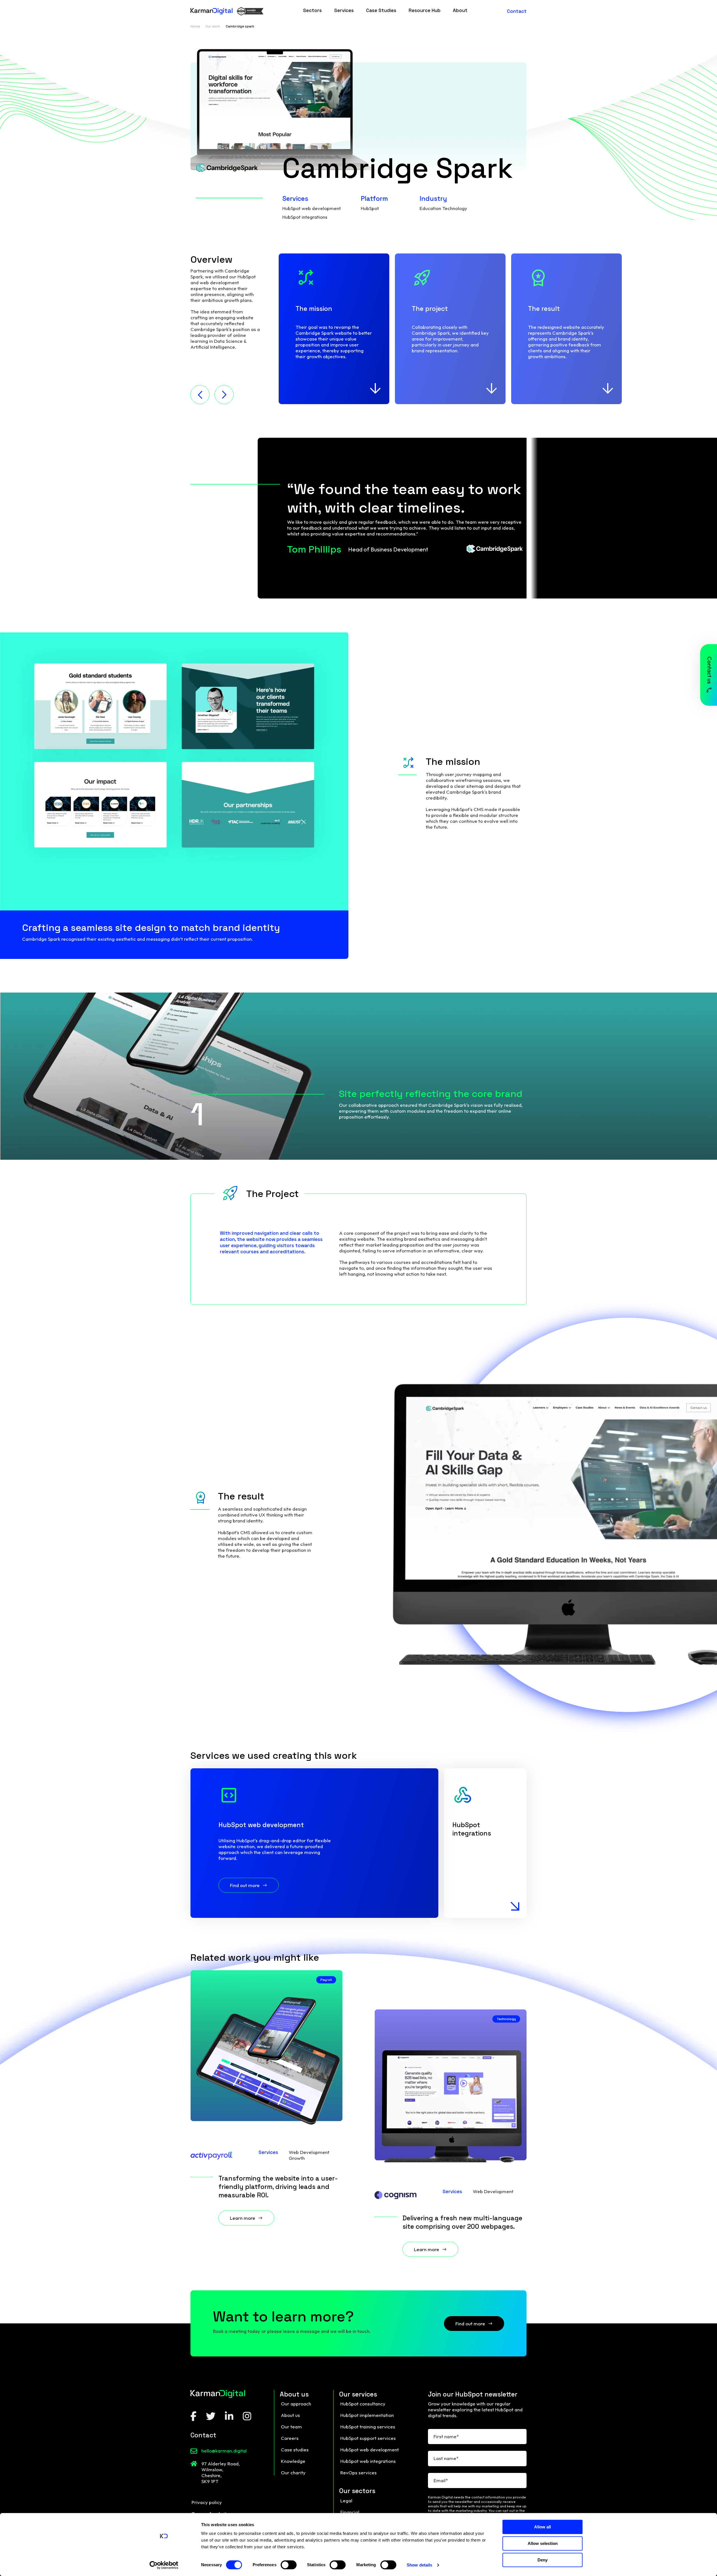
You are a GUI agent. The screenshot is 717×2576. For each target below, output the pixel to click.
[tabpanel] (334, 329)
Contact (517, 11)
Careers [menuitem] (290, 2438)
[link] (312, 11)
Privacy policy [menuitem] (207, 2502)
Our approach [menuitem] (296, 2404)
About (460, 10)
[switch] (289, 2565)
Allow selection (543, 2543)
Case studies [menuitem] (295, 2450)
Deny (543, 2560)
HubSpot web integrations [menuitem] (368, 2461)
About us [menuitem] (290, 2415)
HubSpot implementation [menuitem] (367, 2415)
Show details (419, 2565)
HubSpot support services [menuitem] (368, 2438)
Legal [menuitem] (346, 2501)
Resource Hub (425, 10)
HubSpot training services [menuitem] (368, 2427)
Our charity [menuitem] (293, 2473)
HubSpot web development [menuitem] (370, 2450)
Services (344, 10)
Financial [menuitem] (350, 2512)
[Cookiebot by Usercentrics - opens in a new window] (164, 2565)
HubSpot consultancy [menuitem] (363, 2404)
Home (195, 26)
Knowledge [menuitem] (293, 2461)
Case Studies (381, 10)
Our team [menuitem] (291, 2427)
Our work (213, 26)
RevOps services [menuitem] (358, 2473)
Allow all (543, 2527)
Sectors (312, 10)
